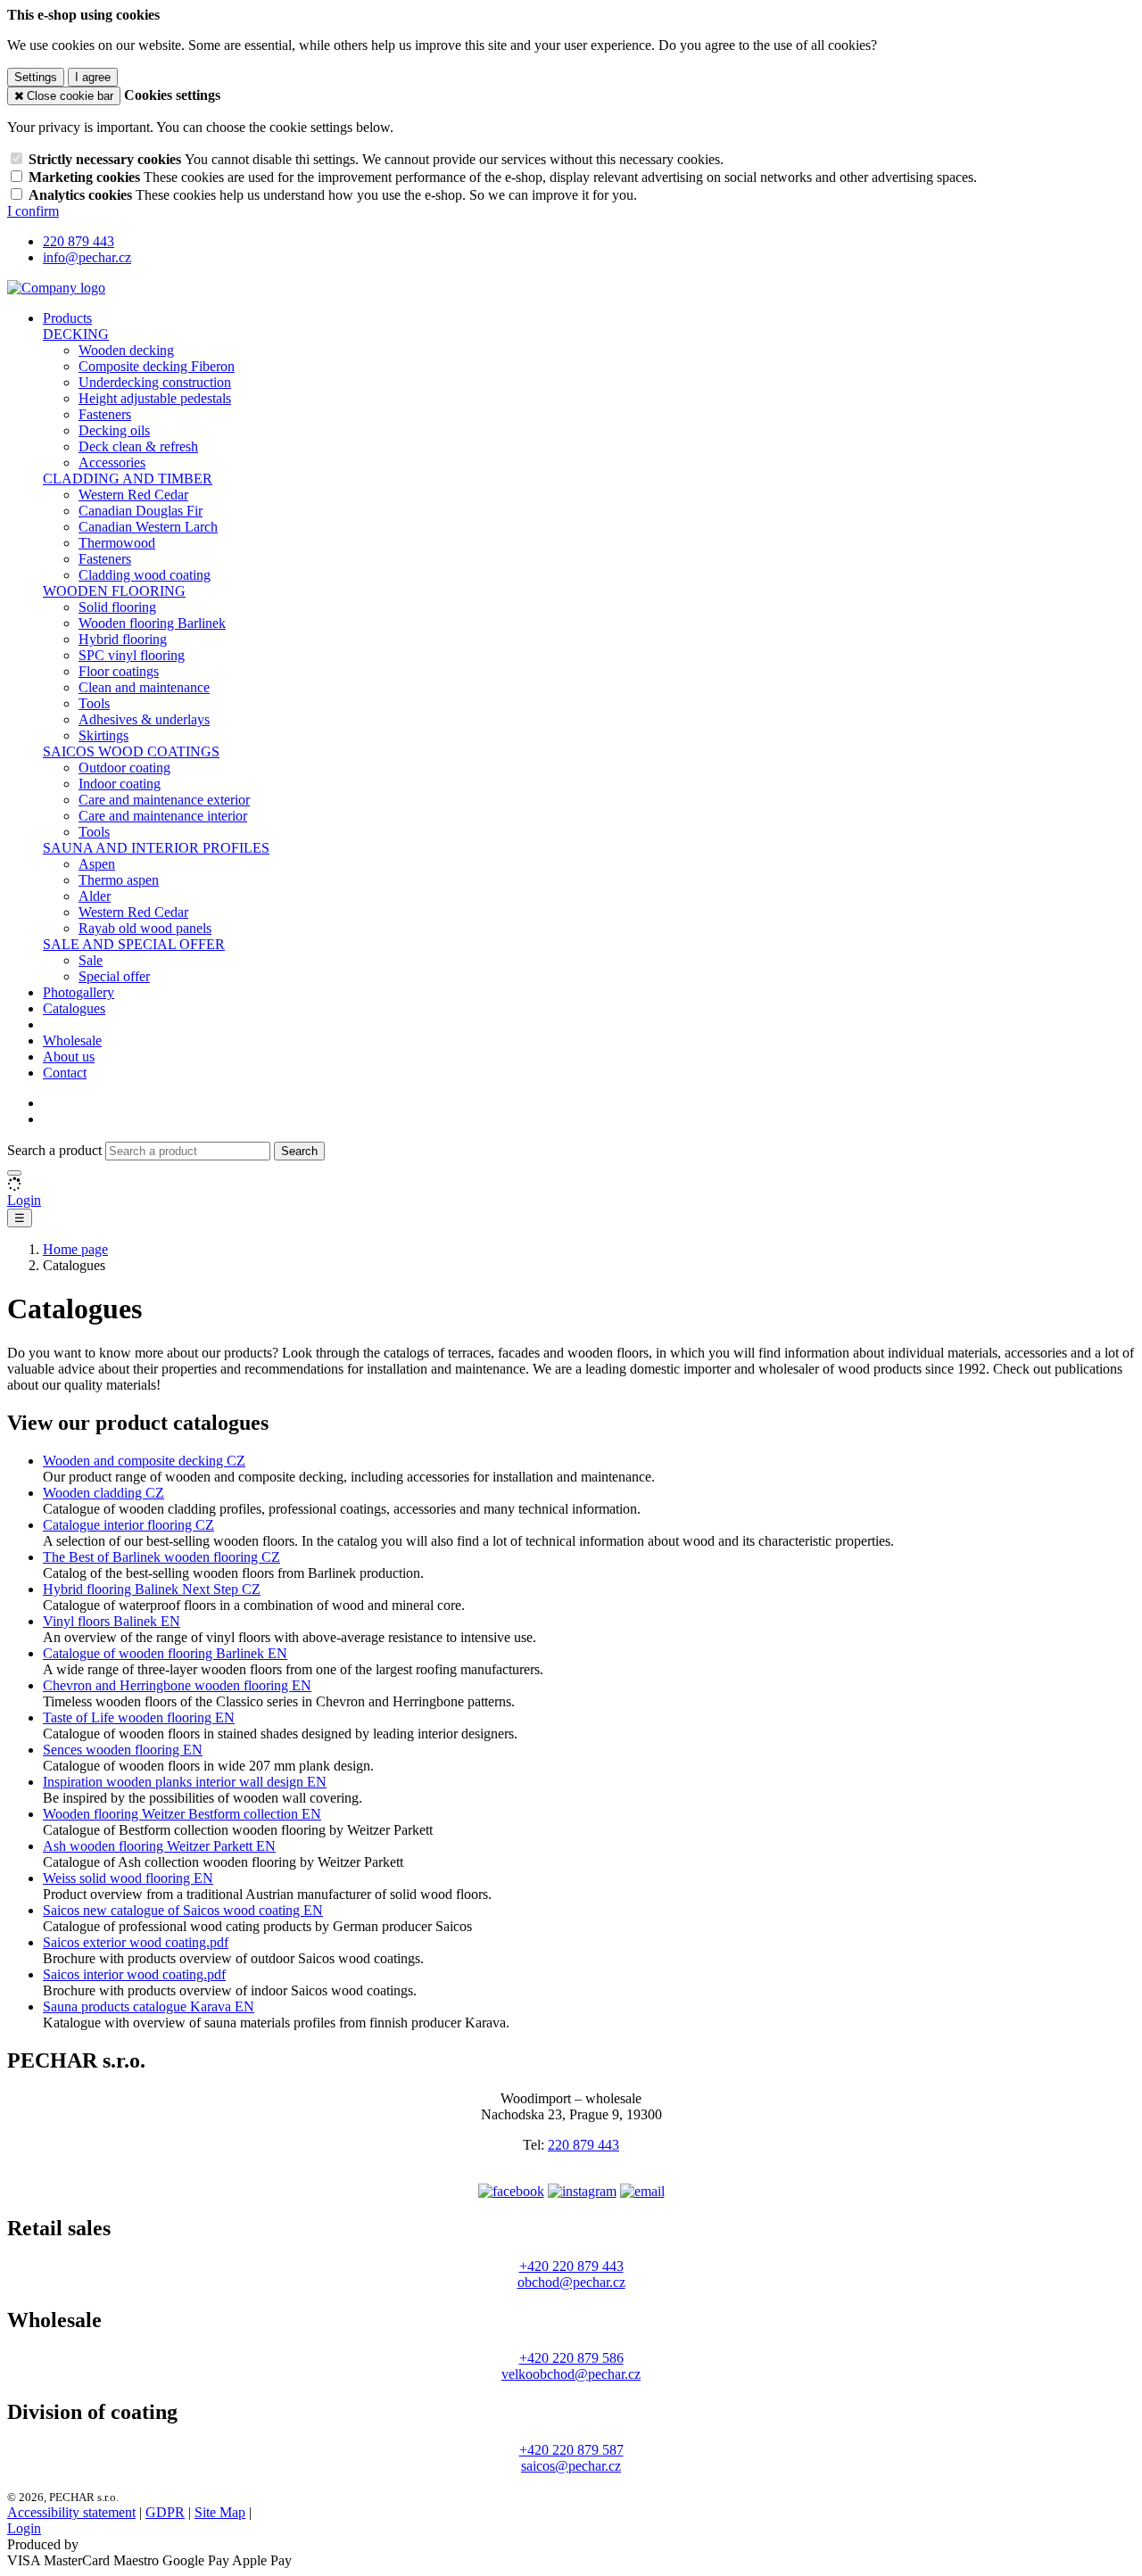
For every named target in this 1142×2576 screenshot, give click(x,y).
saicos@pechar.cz (571, 2466)
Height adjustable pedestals (155, 398)
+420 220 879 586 (571, 2358)
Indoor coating (120, 784)
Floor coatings (119, 671)
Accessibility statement (71, 2512)
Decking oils (114, 430)
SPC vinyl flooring (132, 655)
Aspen (97, 864)
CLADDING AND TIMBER (128, 479)
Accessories (112, 462)
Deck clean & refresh (138, 446)
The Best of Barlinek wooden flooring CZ (161, 1557)
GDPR (165, 2512)
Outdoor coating (124, 768)
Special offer (114, 976)
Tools (94, 703)
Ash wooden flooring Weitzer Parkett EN (159, 1846)
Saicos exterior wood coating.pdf (136, 1942)
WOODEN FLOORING (114, 591)
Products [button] (67, 318)
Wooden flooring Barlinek (152, 623)
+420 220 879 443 (571, 2266)
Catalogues (74, 1008)
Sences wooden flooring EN (123, 1750)
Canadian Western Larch (148, 527)
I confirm (33, 211)
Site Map (220, 2512)
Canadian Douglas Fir (141, 511)
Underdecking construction (155, 382)
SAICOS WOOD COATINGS (131, 751)
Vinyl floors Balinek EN (112, 1621)
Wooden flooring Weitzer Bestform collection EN (182, 1814)
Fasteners (105, 414)
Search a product (56, 1150)
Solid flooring (117, 607)
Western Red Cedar (133, 495)
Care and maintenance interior (163, 816)
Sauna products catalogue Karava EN (149, 2006)
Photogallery (79, 992)
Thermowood (117, 543)
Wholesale (72, 1040)
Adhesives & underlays (144, 719)
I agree (93, 77)
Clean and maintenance (144, 687)
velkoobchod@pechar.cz (571, 2374)
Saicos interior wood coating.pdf (134, 1974)
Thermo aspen (119, 880)
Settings (36, 77)
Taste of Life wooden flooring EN (139, 1717)
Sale (91, 960)
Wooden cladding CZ (103, 1493)
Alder (95, 896)
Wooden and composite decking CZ (144, 1461)
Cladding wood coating (145, 575)
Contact (65, 1073)
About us (69, 1057)
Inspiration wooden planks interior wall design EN (185, 1782)
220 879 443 (583, 2145)
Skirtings (103, 735)
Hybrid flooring (123, 639)
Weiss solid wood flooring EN (128, 1878)
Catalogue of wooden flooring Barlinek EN (165, 1653)
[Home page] (56, 288)
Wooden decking (126, 350)
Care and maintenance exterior (164, 800)
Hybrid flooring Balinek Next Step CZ (152, 1589)
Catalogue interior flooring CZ (128, 1525)
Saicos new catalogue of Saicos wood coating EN (183, 1910)
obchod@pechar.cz (571, 2282)
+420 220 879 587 (571, 2450)
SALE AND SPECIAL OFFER (134, 944)
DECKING (76, 334)
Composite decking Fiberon (157, 366)
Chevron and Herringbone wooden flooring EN (177, 1685)
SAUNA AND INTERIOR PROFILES (156, 848)
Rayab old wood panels (145, 928)
